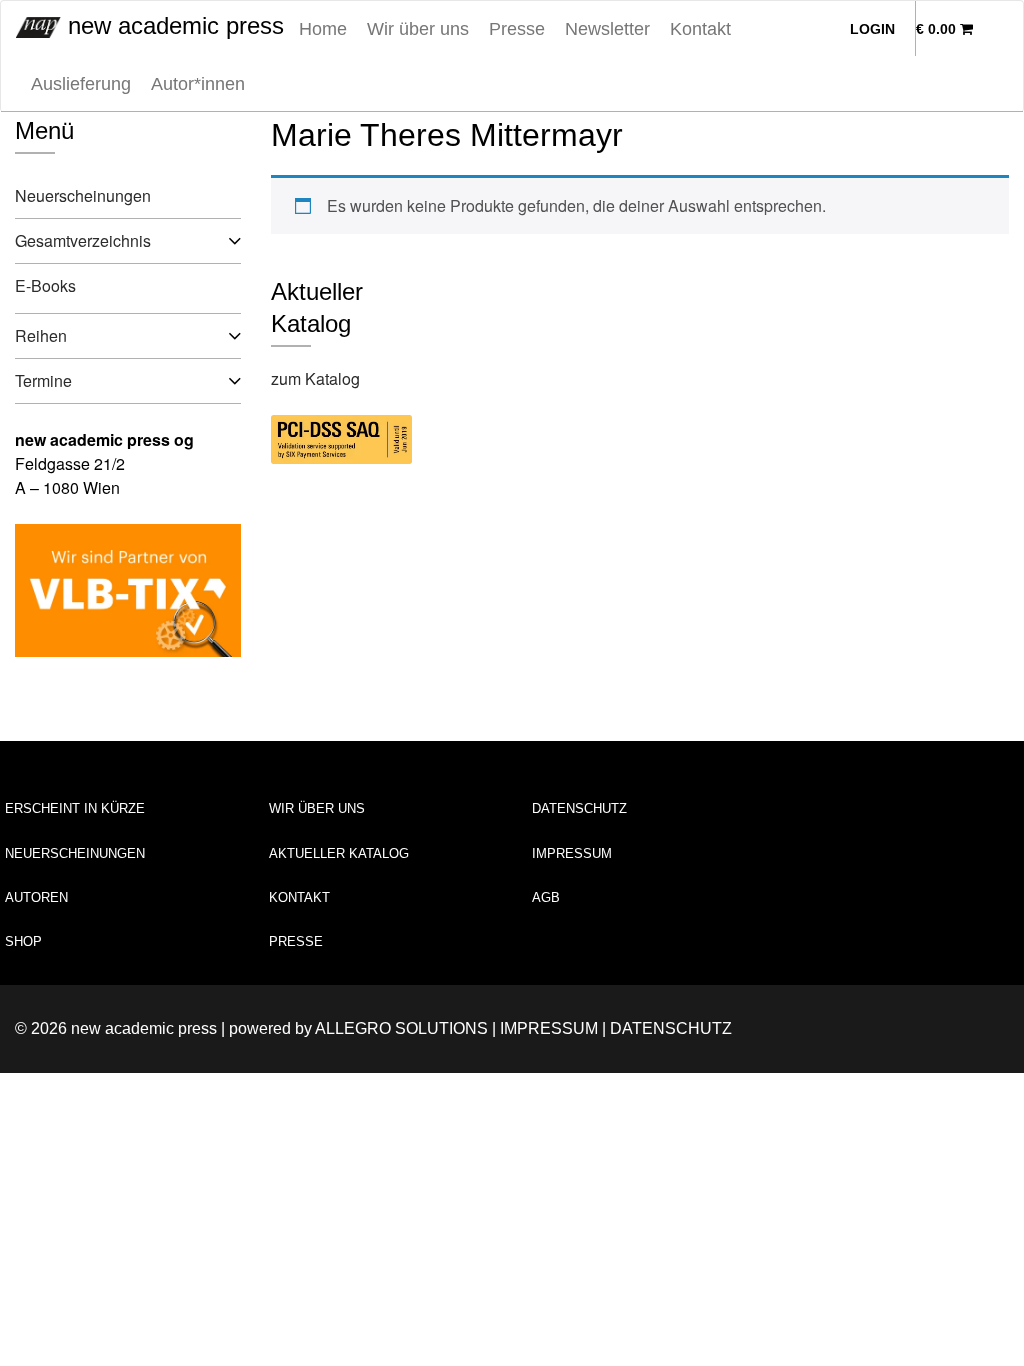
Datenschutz (579, 808)
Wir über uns (418, 29)
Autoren (36, 897)
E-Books (45, 285)
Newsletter (607, 29)
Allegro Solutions (401, 1028)
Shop (23, 941)
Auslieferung (81, 84)
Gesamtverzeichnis (83, 240)
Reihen (41, 335)
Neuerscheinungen (83, 195)
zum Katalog (315, 378)
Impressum (572, 853)
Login (872, 29)
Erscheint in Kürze (75, 808)
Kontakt (700, 29)
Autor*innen (198, 84)
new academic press (172, 25)
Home (323, 29)
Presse (517, 29)
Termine (43, 380)
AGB (546, 897)
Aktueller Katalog (339, 853)
